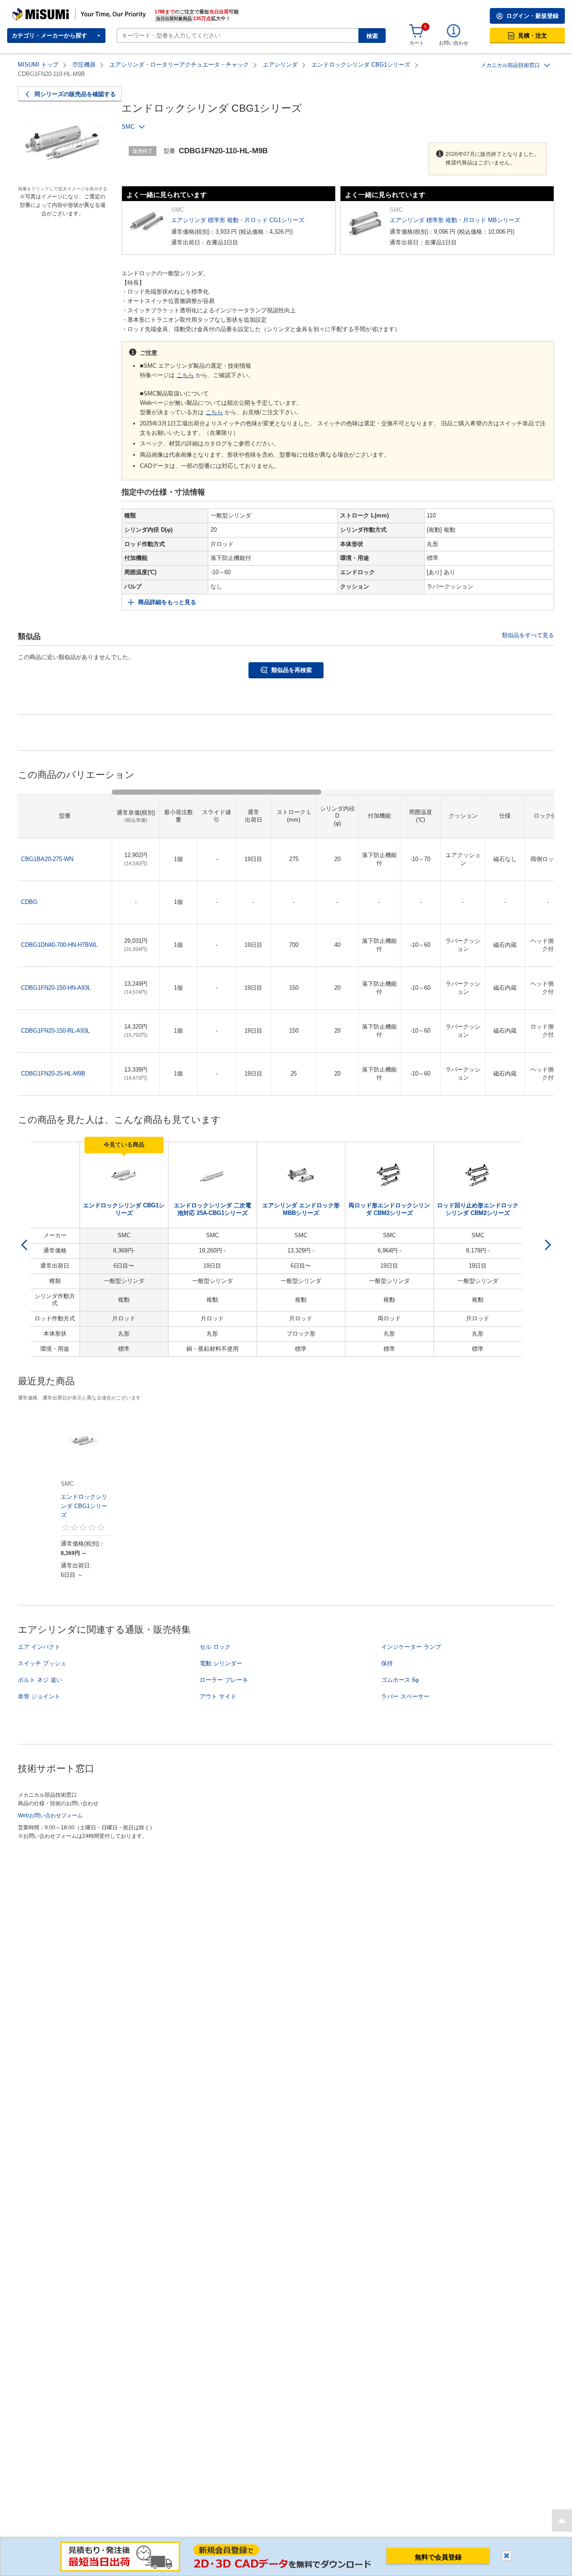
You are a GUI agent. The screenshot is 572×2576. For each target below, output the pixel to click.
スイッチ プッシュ (42, 1663)
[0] (416, 31)
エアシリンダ (280, 65)
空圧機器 (84, 65)
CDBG (29, 902)
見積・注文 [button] (532, 36)
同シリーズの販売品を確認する (75, 94)
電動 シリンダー (221, 1663)
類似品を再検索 (292, 670)
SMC (128, 127)
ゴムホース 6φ (400, 1680)
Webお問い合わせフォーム (50, 1815)
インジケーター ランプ (411, 1647)
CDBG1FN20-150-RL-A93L (55, 1031)
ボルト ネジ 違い (40, 1680)
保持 (387, 1663)
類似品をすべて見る (528, 635)
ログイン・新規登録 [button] (532, 16)
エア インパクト (39, 1647)
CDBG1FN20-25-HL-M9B (53, 1074)
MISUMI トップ (38, 65)
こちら (185, 375)
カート (417, 43)
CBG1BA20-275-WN (47, 859)
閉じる (507, 2556)
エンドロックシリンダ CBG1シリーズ (361, 65)
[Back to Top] (562, 2521)
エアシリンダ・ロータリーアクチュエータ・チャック (179, 65)
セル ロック (215, 1647)
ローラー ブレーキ (224, 1680)
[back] (24, 1245)
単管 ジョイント (39, 1696)
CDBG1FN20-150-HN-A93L (56, 988)
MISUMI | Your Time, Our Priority (51, 11)
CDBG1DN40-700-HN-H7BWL (59, 945)
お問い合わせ (454, 43)
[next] (548, 1245)
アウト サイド (218, 1696)
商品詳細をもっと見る (167, 602)
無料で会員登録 (438, 2557)
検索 (372, 36)
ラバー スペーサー (405, 1696)
